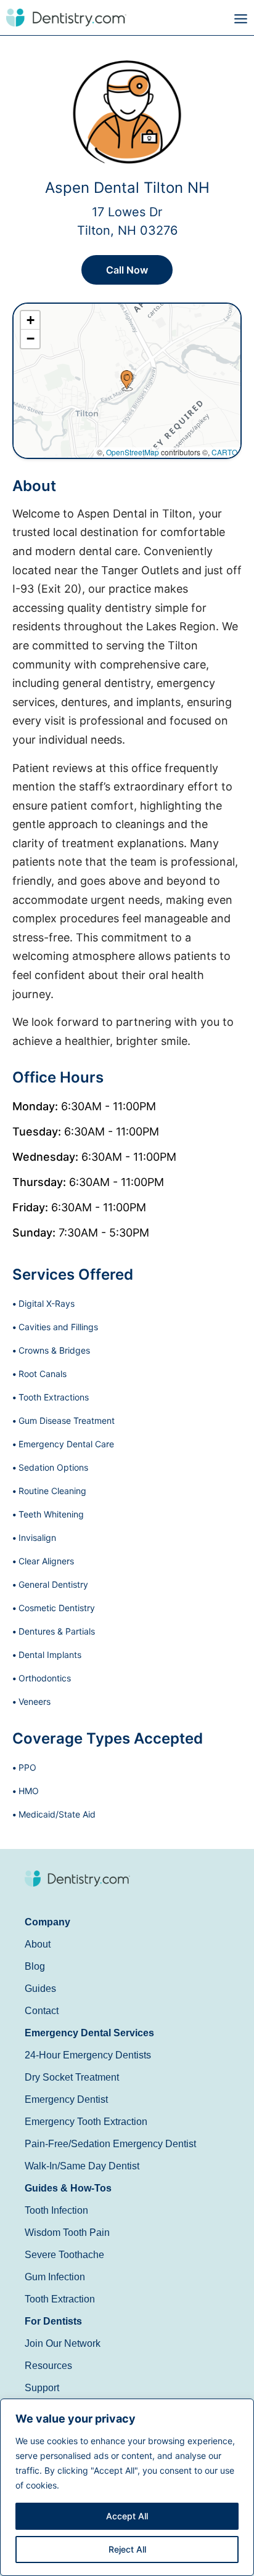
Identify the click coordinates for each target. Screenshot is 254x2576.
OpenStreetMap (133, 452)
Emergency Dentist (66, 2099)
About (38, 1944)
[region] (127, 2487)
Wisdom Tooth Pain (67, 2233)
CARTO (224, 452)
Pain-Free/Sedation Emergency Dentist (110, 2144)
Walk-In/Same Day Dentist (82, 2166)
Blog (35, 1966)
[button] (190, 19)
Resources (48, 2366)
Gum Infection (55, 2277)
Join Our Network (63, 2343)
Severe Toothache (64, 2255)
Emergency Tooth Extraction (86, 2122)
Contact (42, 2011)
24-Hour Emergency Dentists (88, 2055)
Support (42, 2388)
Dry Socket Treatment (72, 2077)
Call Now (127, 270)
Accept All (127, 2516)
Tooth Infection (56, 2210)
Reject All (127, 2549)
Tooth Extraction (60, 2299)
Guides (40, 1989)
